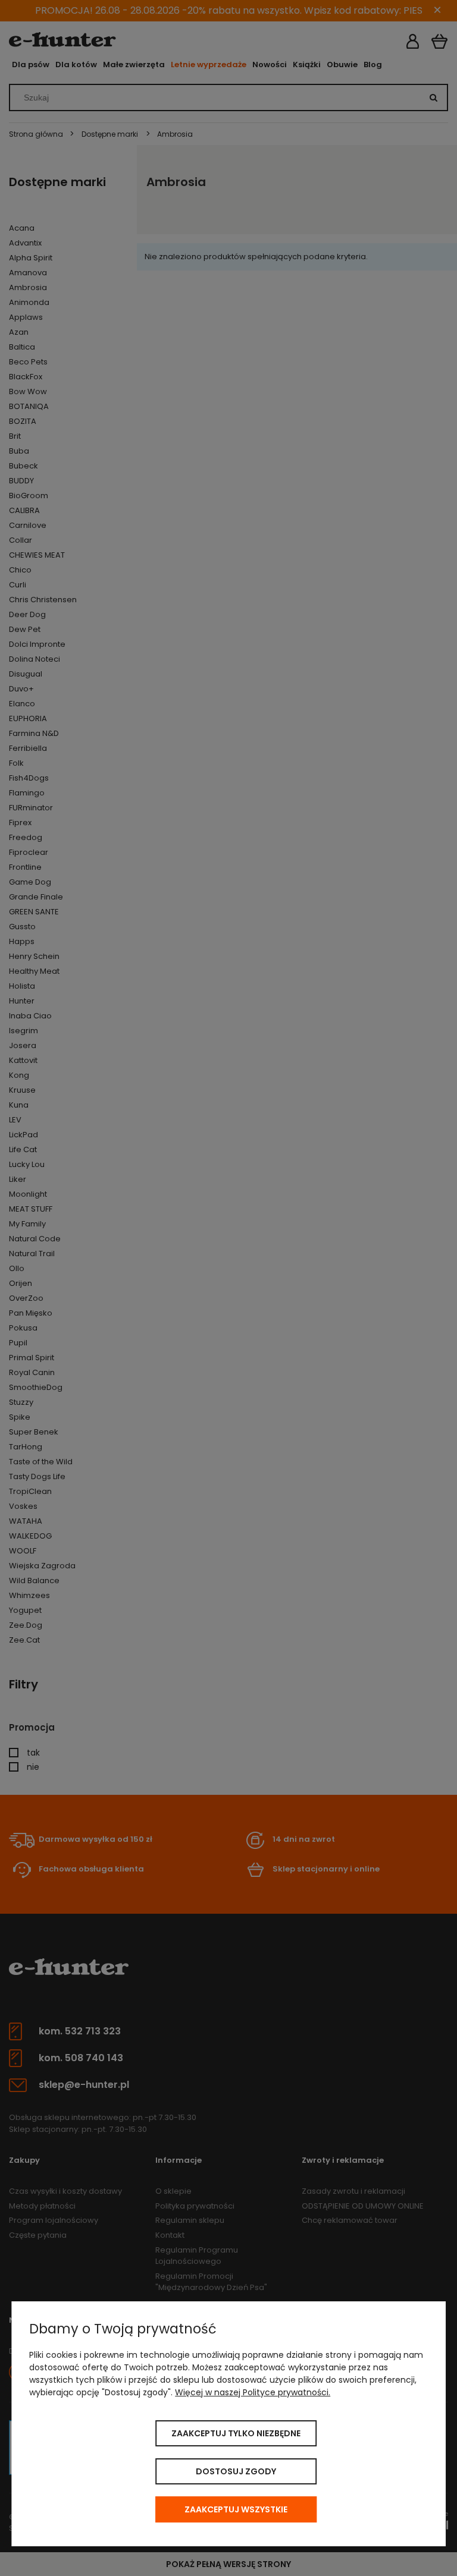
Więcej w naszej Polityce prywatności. (253, 2392)
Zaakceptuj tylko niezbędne (236, 2433)
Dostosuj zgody (236, 2471)
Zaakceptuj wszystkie (236, 2509)
